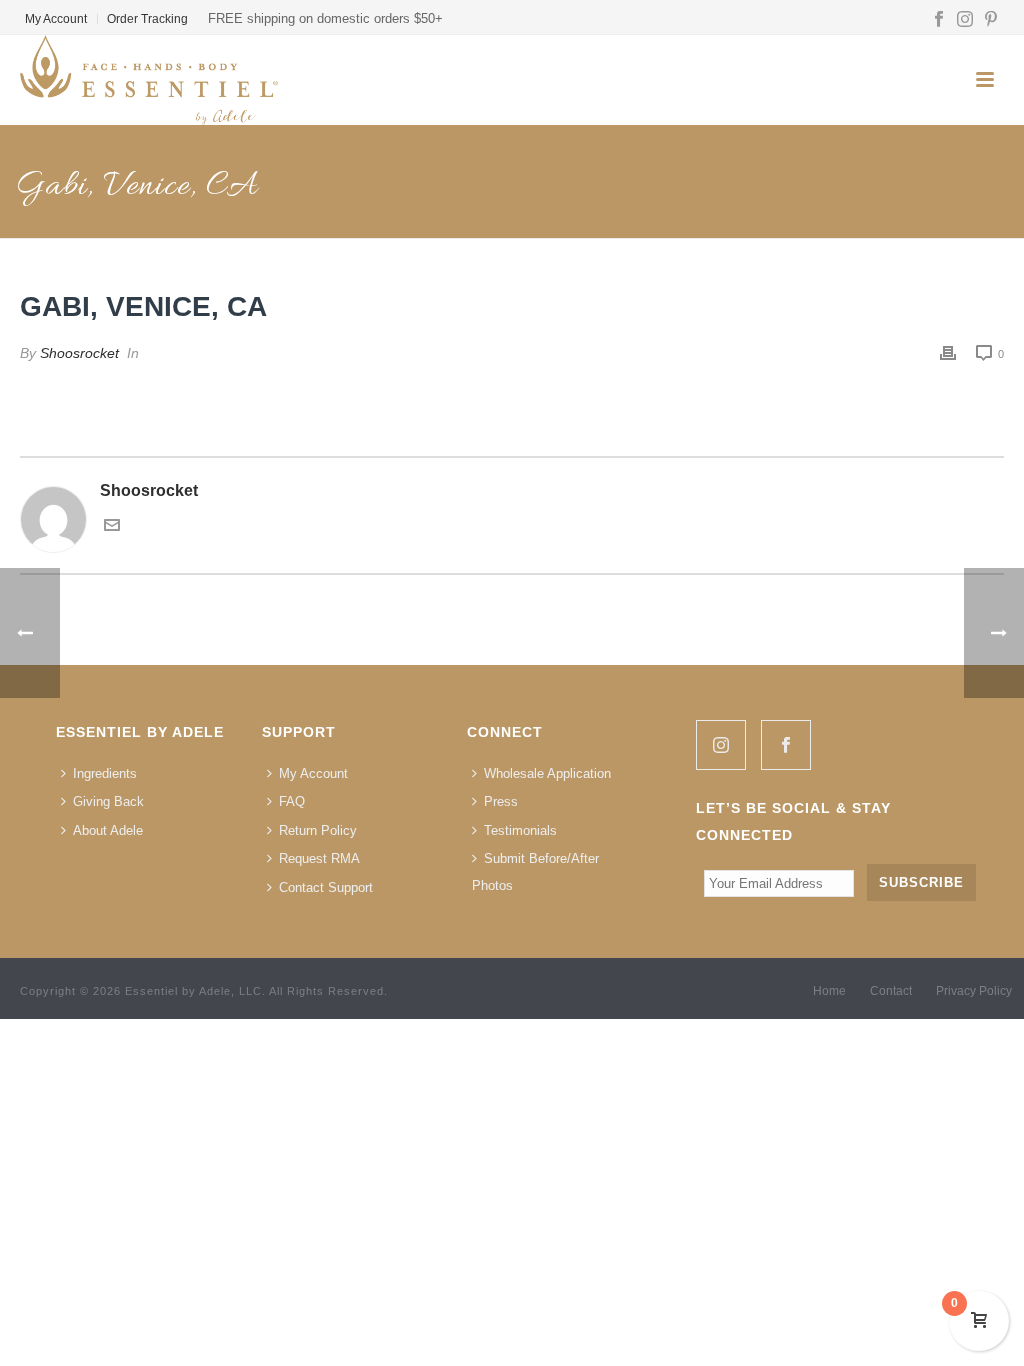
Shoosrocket (79, 353)
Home (829, 991)
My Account (313, 773)
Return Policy (318, 830)
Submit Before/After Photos (535, 872)
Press (501, 801)
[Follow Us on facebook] (786, 745)
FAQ (292, 801)
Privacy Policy (974, 991)
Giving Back (108, 801)
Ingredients (105, 773)
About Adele (108, 830)
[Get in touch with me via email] (112, 527)
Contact (891, 991)
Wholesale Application (547, 773)
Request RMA (319, 858)
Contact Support (326, 887)
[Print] (948, 353)
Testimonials (520, 830)
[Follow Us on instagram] (721, 745)
